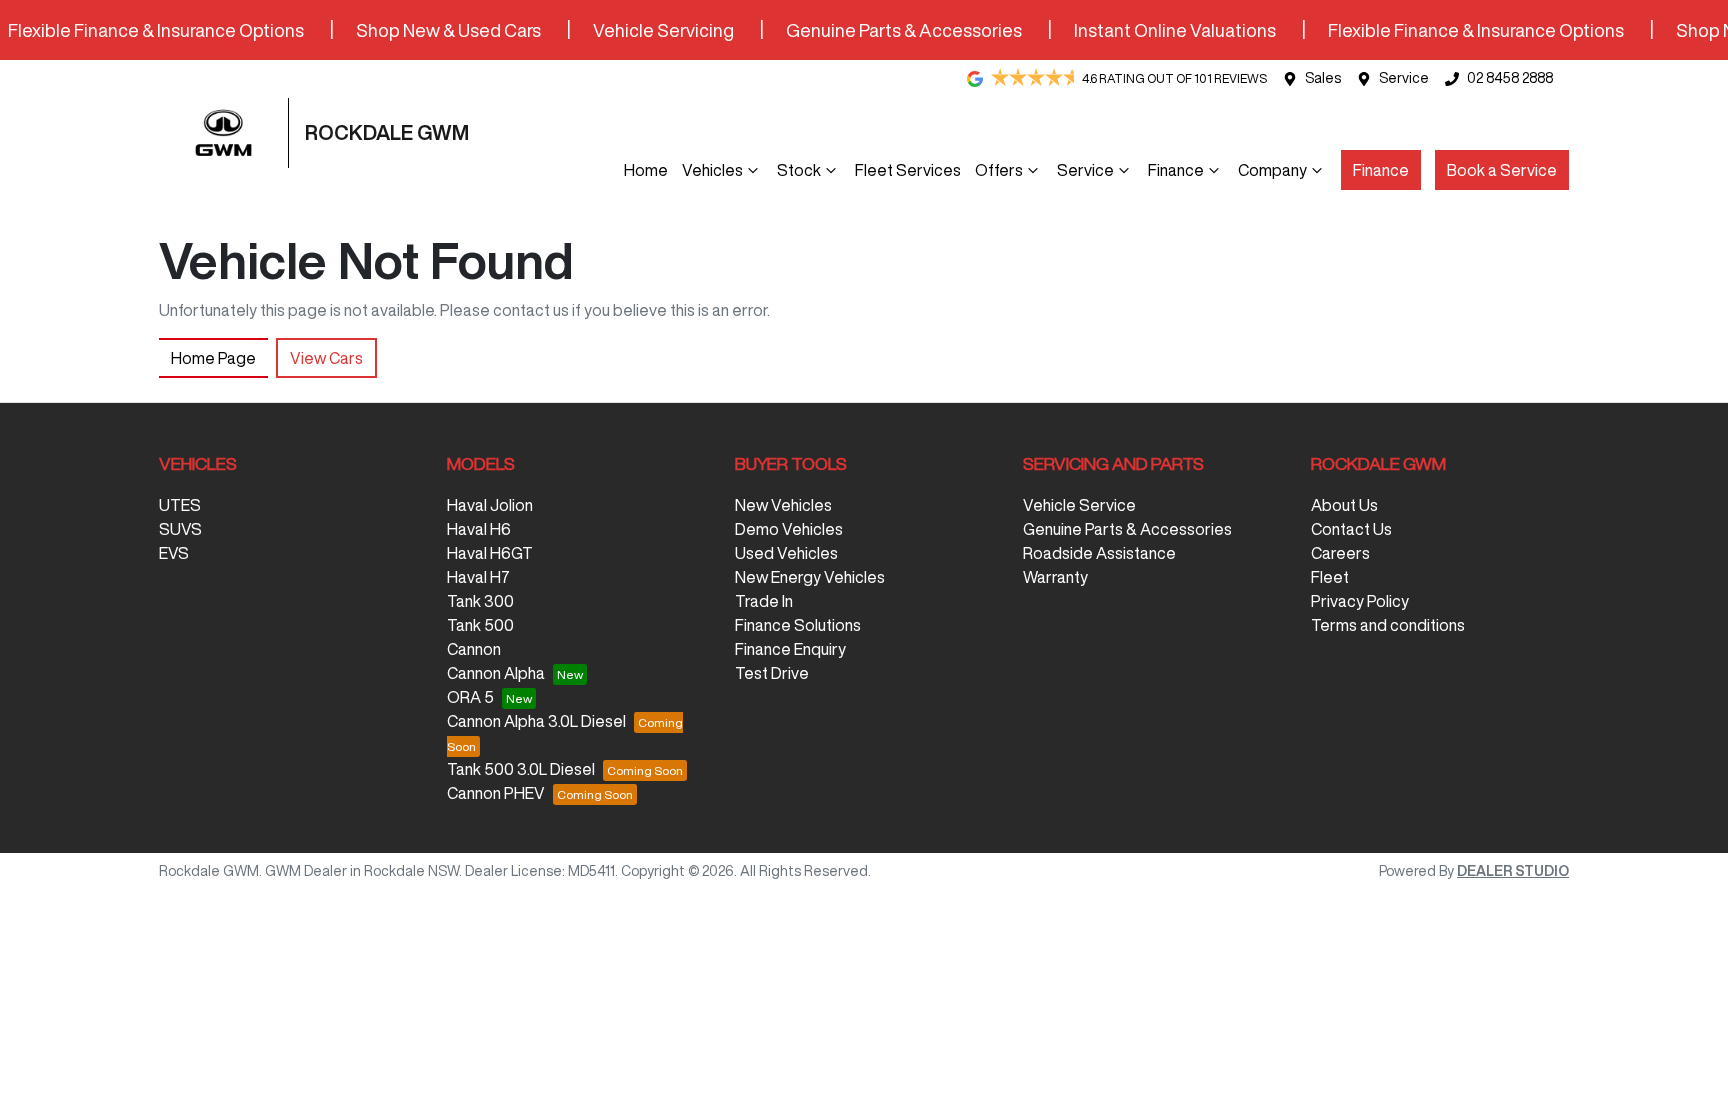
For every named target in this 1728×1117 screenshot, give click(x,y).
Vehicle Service (1079, 505)
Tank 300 (480, 601)
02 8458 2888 (1510, 78)
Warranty (1055, 577)
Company (1272, 170)
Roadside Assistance (1099, 553)
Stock (799, 170)
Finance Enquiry (790, 649)
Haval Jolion (490, 505)
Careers (1340, 553)
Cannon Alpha (496, 673)
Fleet (1330, 577)
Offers (999, 170)
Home (646, 170)
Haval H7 (478, 577)
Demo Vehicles (789, 529)
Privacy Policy (1360, 601)
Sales (1323, 78)
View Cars (326, 358)
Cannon (474, 649)
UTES (180, 505)
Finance (1176, 170)
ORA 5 (470, 697)
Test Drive (772, 673)
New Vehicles (783, 505)
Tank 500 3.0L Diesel (521, 769)
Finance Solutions (798, 625)
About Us (1344, 505)
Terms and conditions (1388, 625)
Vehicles (712, 170)
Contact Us (1351, 529)
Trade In (764, 601)
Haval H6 (479, 529)
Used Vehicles (786, 553)
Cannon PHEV (496, 793)
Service (1404, 78)
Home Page (213, 358)
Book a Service (1502, 170)
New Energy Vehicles (810, 577)
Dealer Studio (1513, 871)
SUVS (180, 529)
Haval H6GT (490, 553)
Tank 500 (480, 625)
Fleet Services (908, 170)
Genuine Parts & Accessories (1127, 529)
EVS (174, 553)
